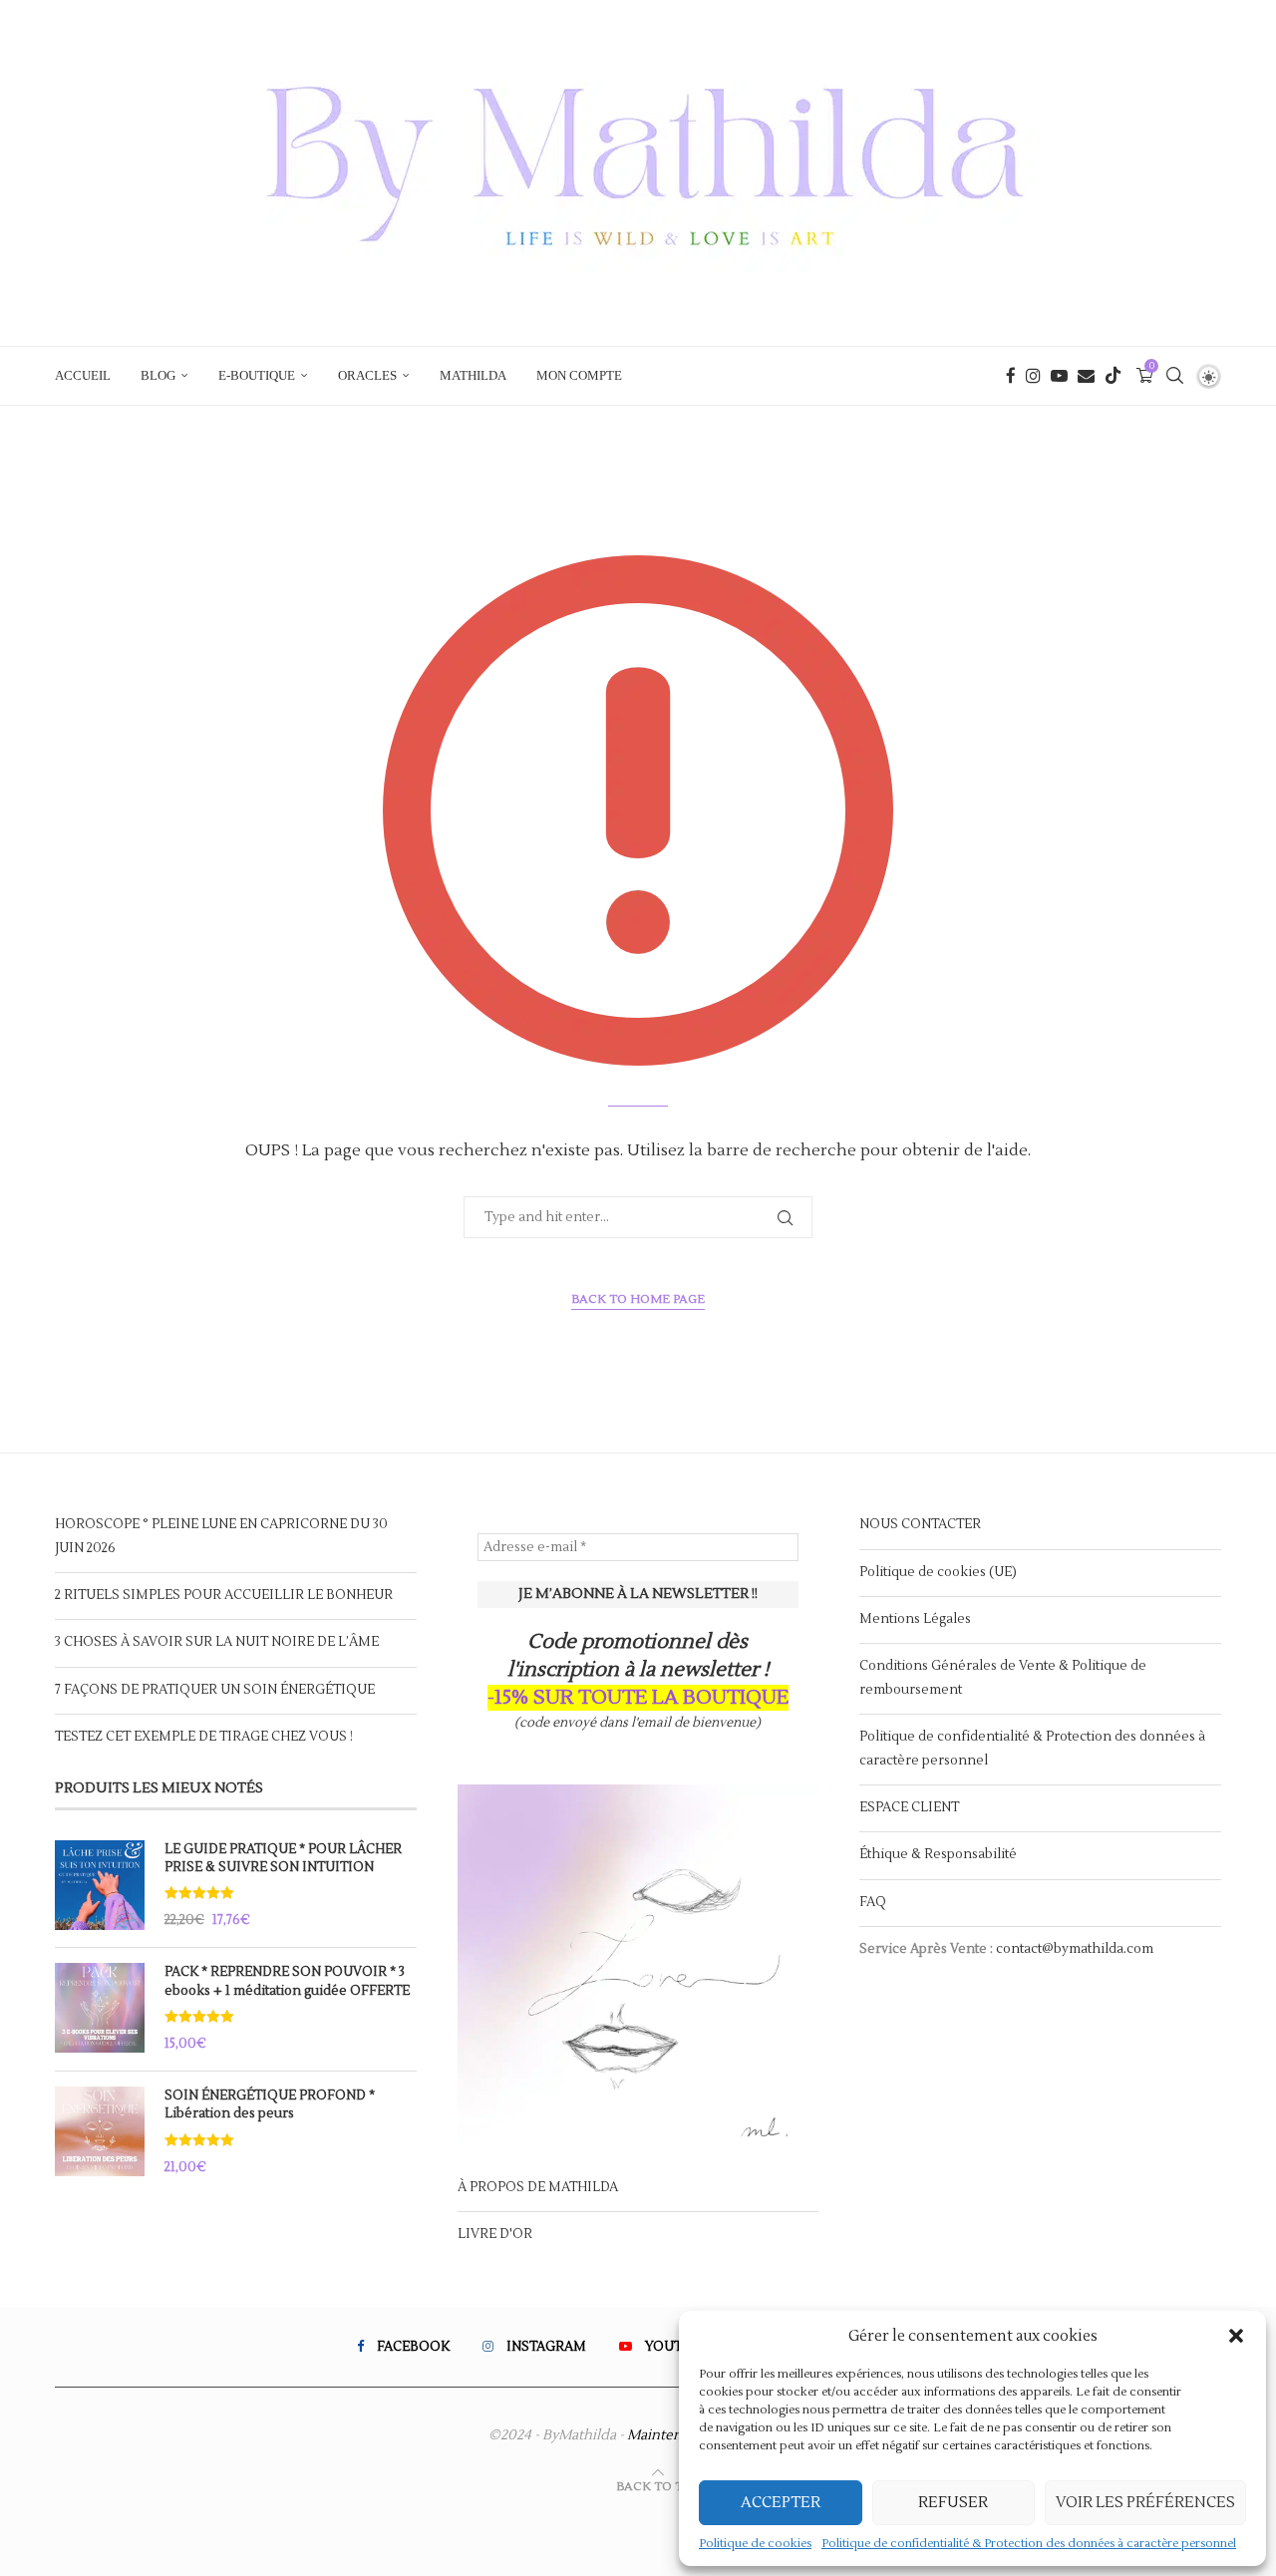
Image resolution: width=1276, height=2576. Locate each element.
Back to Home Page (638, 1299)
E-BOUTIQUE (257, 375)
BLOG (158, 375)
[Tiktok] (1113, 376)
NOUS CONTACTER (920, 1524)
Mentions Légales (915, 1619)
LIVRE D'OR (495, 2234)
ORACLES (367, 375)
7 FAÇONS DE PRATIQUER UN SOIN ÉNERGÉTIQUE (215, 1690)
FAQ (873, 1902)
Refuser (953, 2503)
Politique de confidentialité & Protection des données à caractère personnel (1029, 2544)
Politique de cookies (755, 2544)
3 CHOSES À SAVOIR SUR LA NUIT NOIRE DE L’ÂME (217, 1642)
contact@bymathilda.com (1075, 1949)
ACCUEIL (83, 375)
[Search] (1174, 376)
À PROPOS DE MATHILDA (538, 2187)
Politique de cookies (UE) (938, 1572)
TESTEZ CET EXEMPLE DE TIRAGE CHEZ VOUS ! (204, 1737)
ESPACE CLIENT (909, 1807)
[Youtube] (1059, 376)
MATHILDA (473, 375)
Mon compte (579, 375)
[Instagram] (1033, 376)
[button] (1236, 2336)
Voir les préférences (1145, 2503)
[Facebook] (1011, 376)
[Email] (1086, 376)
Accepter (781, 2503)
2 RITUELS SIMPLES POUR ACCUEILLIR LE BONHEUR (224, 1595)
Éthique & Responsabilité (938, 1854)
